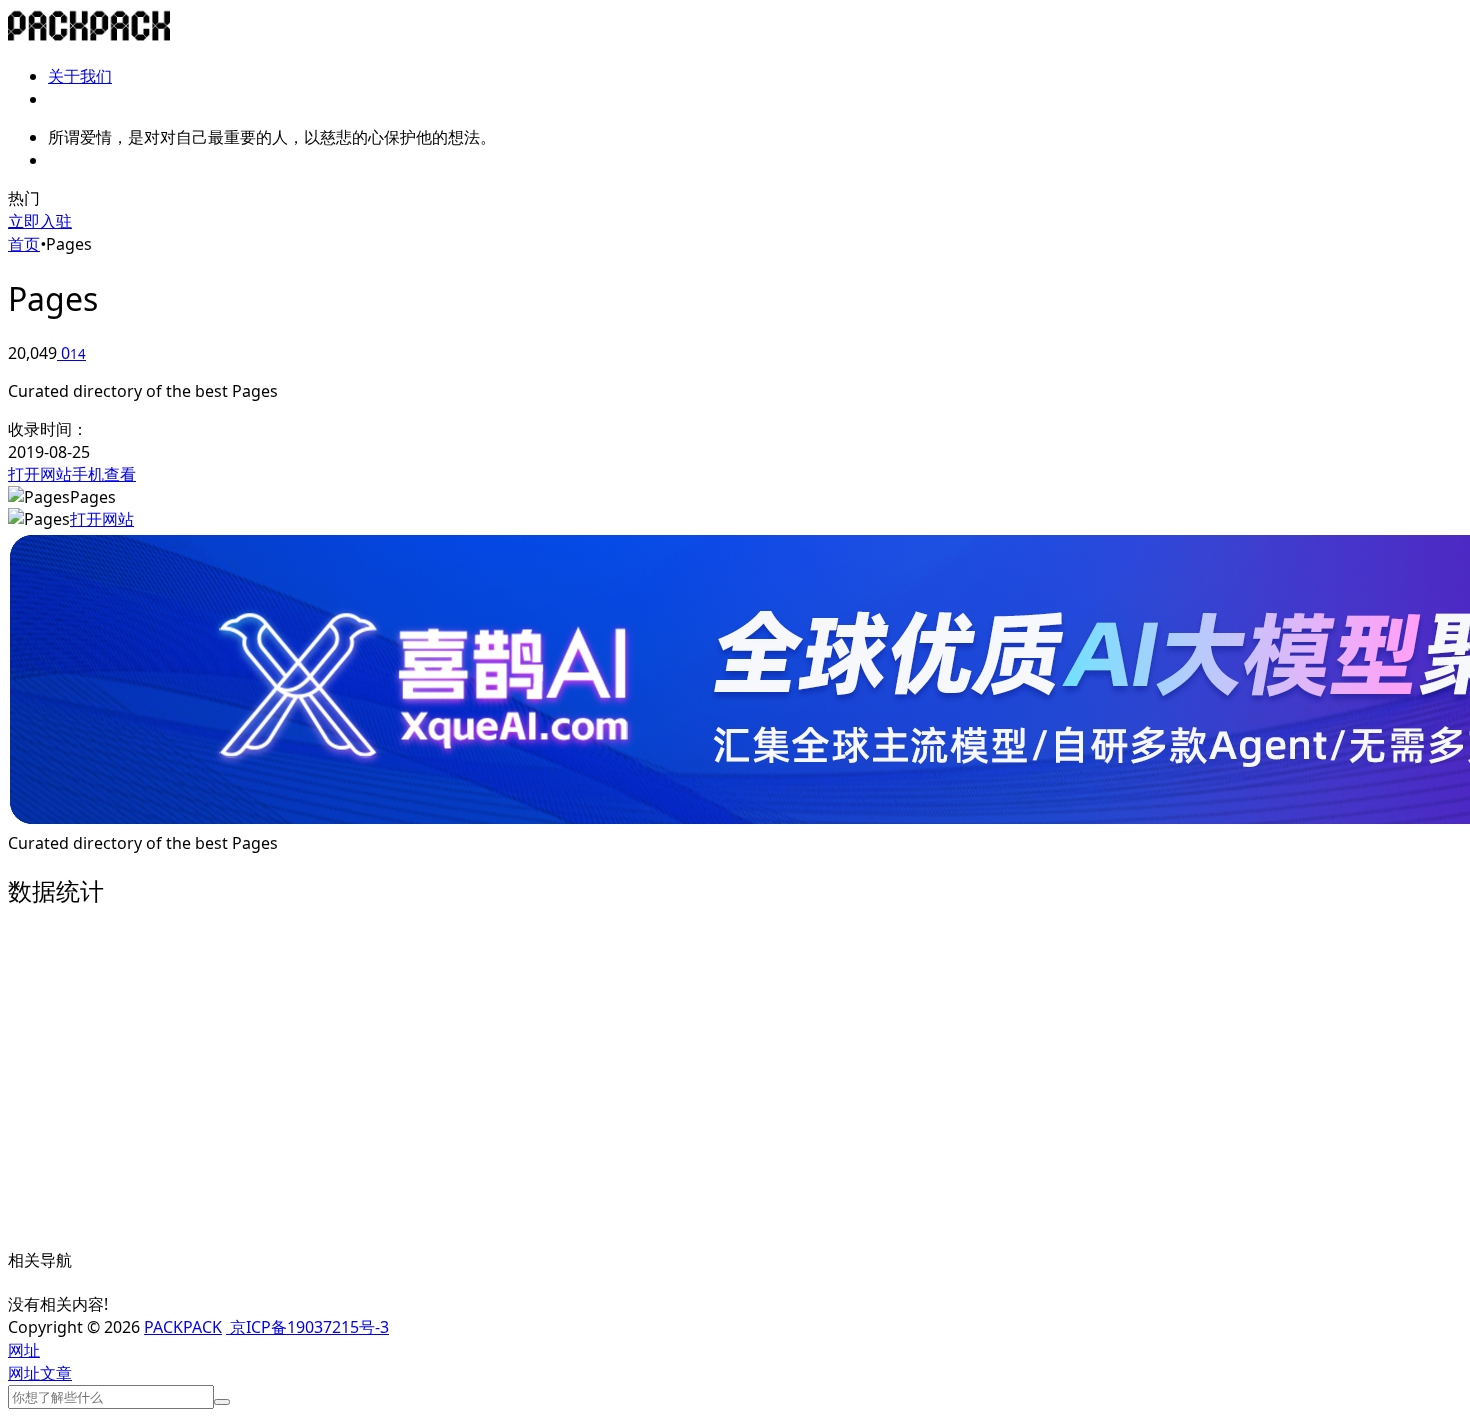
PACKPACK (183, 1327)
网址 (24, 1373)
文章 (56, 1373)
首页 (24, 244)
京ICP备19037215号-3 (307, 1327)
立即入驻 (40, 221)
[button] (24, 1350)
